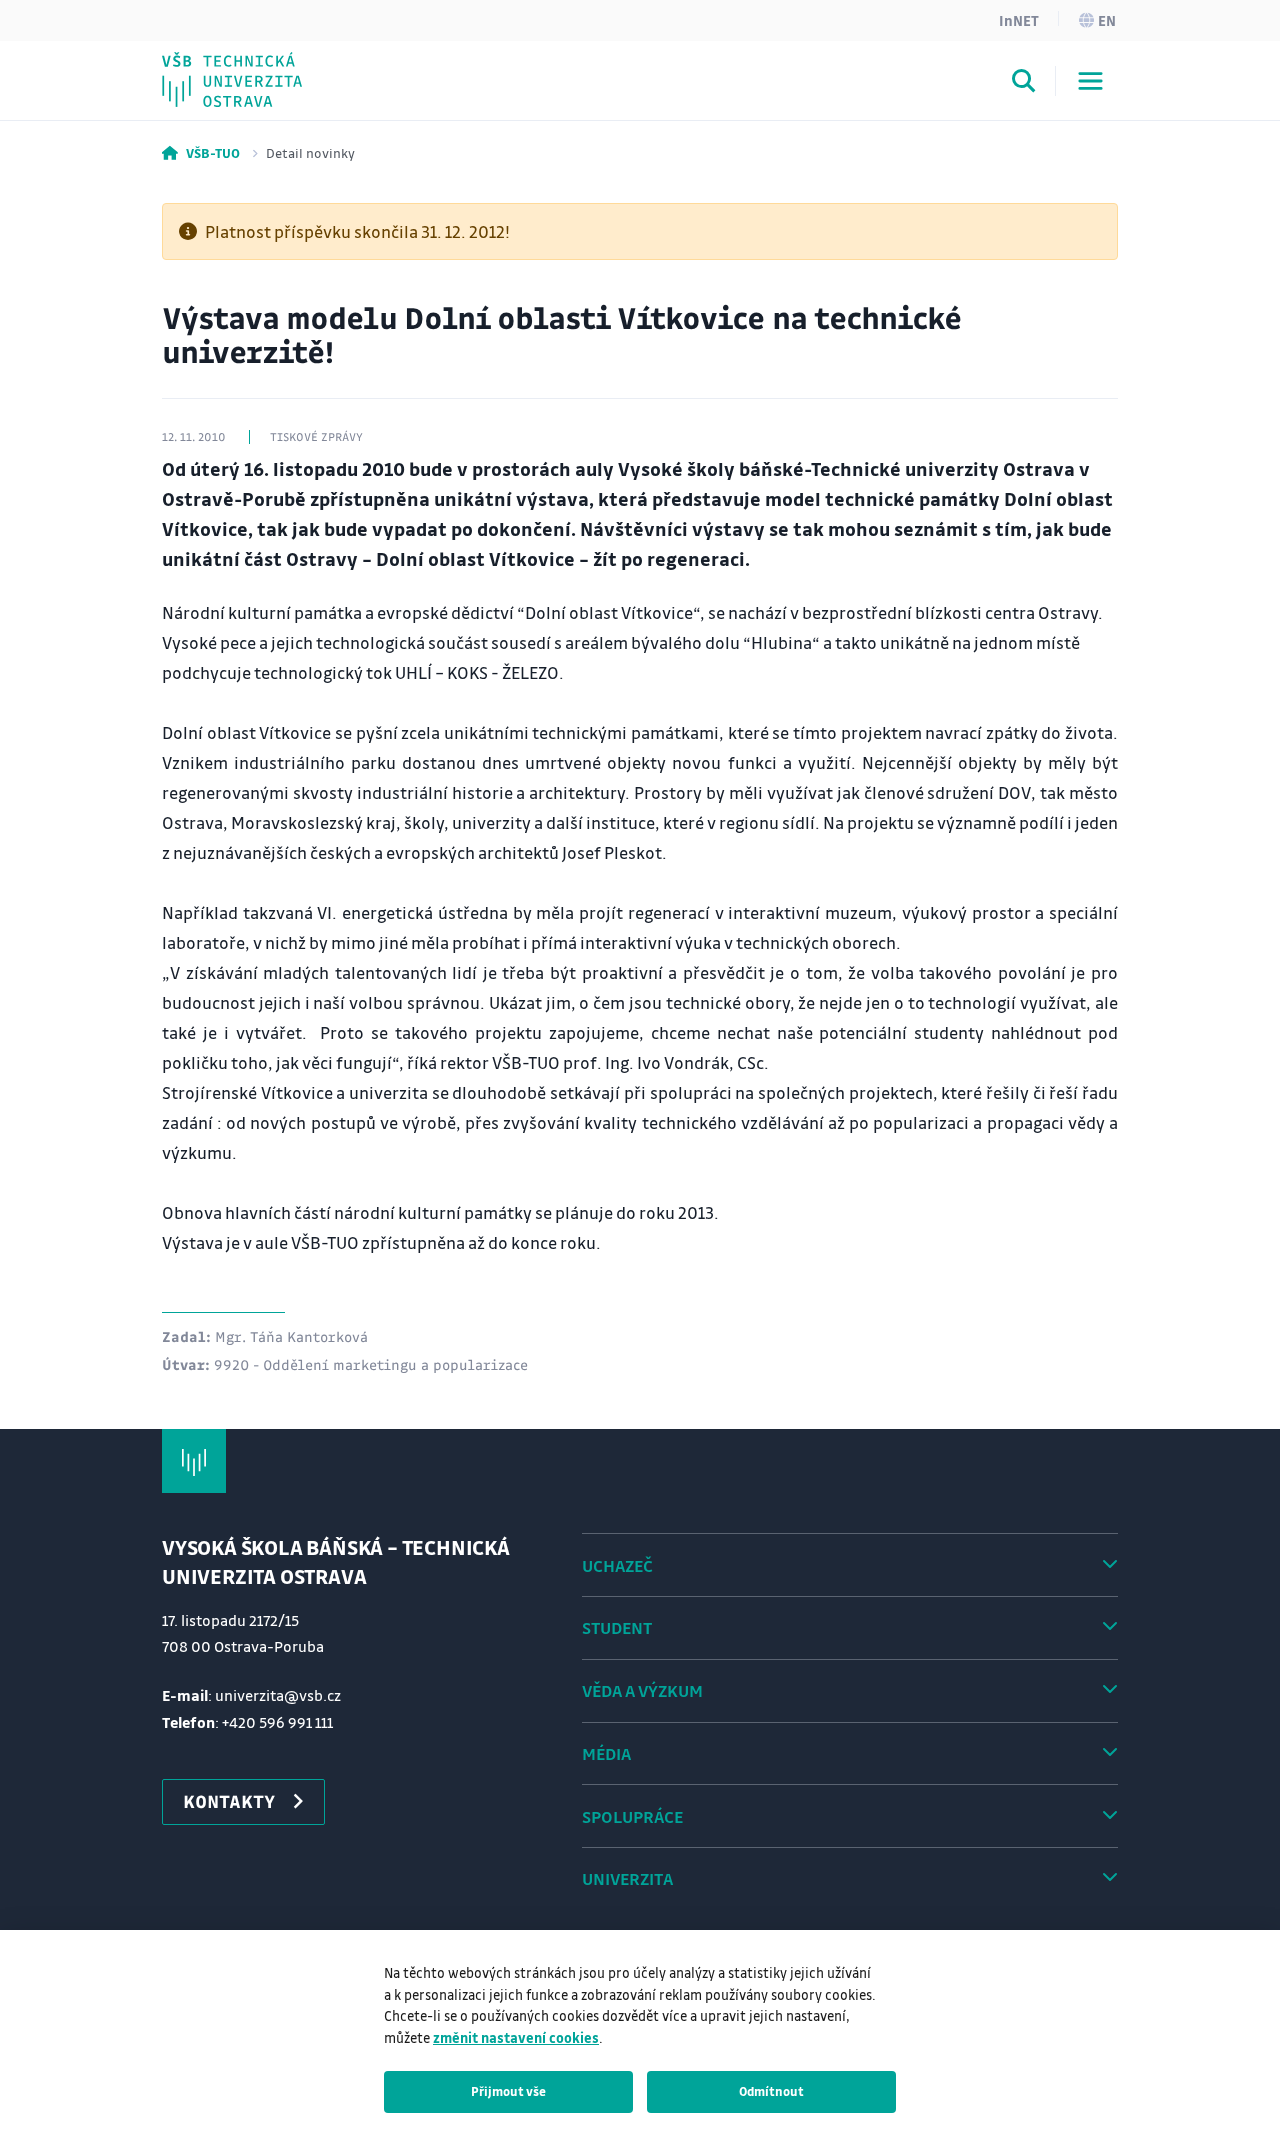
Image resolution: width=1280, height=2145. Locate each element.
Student (617, 1627)
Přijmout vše (508, 2091)
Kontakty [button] (229, 1801)
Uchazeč (617, 1565)
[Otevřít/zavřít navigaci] (1090, 81)
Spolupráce (632, 1816)
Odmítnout (771, 2091)
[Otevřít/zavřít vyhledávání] (1024, 84)
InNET (1019, 20)
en (1107, 20)
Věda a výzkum (642, 1690)
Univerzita (627, 1878)
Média (606, 1753)
